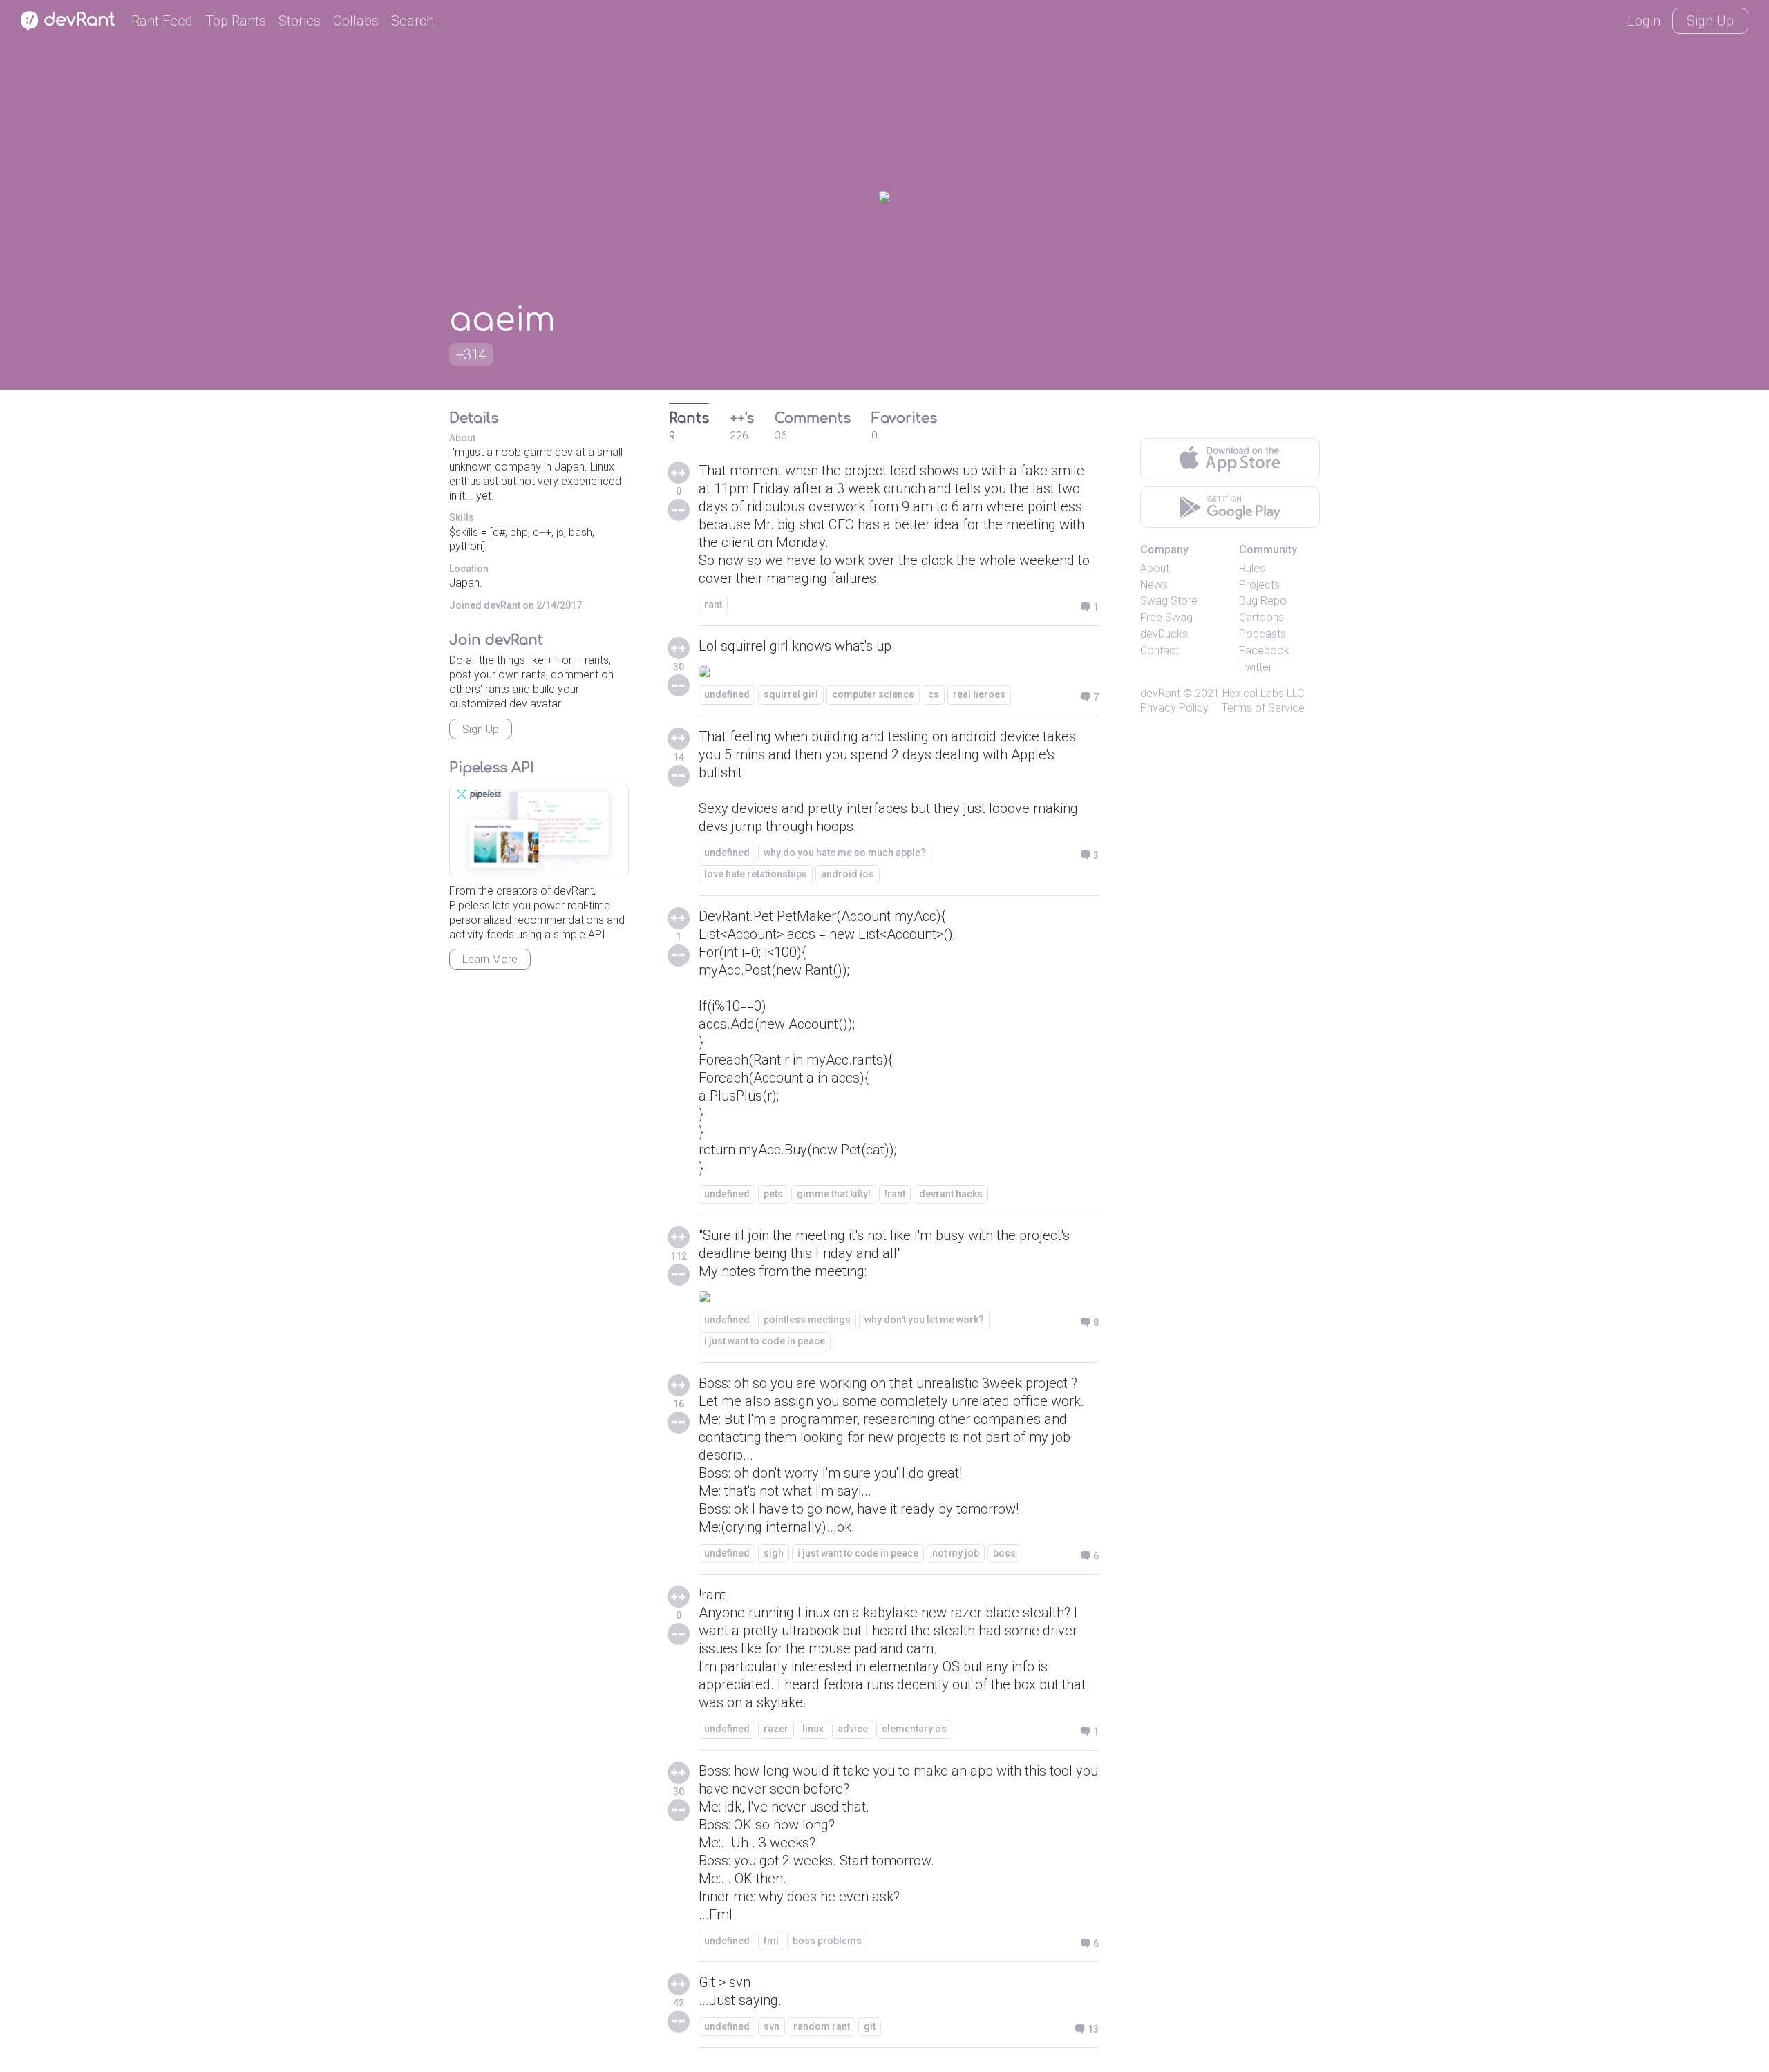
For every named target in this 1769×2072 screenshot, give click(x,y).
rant (713, 605)
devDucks (1164, 634)
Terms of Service (1263, 708)
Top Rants (236, 21)
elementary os (914, 1729)
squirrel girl (791, 694)
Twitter (1256, 667)
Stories (300, 21)
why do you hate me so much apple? (845, 853)
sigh (774, 1553)
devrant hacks (951, 1194)
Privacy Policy (1174, 708)
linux (813, 1729)
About (1155, 568)
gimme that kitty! (834, 1194)
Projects (1259, 585)
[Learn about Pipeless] (539, 830)
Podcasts (1262, 634)
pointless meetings (807, 1320)
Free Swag (1166, 617)
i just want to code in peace (765, 1341)
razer (776, 1729)
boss (1004, 1553)
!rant (895, 1194)
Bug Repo (1263, 601)
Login (1644, 21)
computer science (873, 694)
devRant (1160, 693)
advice (853, 1729)
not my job (956, 1553)
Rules (1252, 568)
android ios (848, 874)
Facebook (1264, 650)
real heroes (979, 694)
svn (772, 2026)
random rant (822, 2026)
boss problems (827, 1941)
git (870, 2026)
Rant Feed (162, 21)
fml (771, 1941)
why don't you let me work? (924, 1320)
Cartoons (1261, 617)
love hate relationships (756, 874)
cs (934, 694)
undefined (727, 694)
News (1154, 585)
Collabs (356, 21)
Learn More (490, 959)
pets (773, 1194)
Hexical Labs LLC (1263, 693)
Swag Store (1169, 601)
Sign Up (1710, 21)
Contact (1160, 650)
